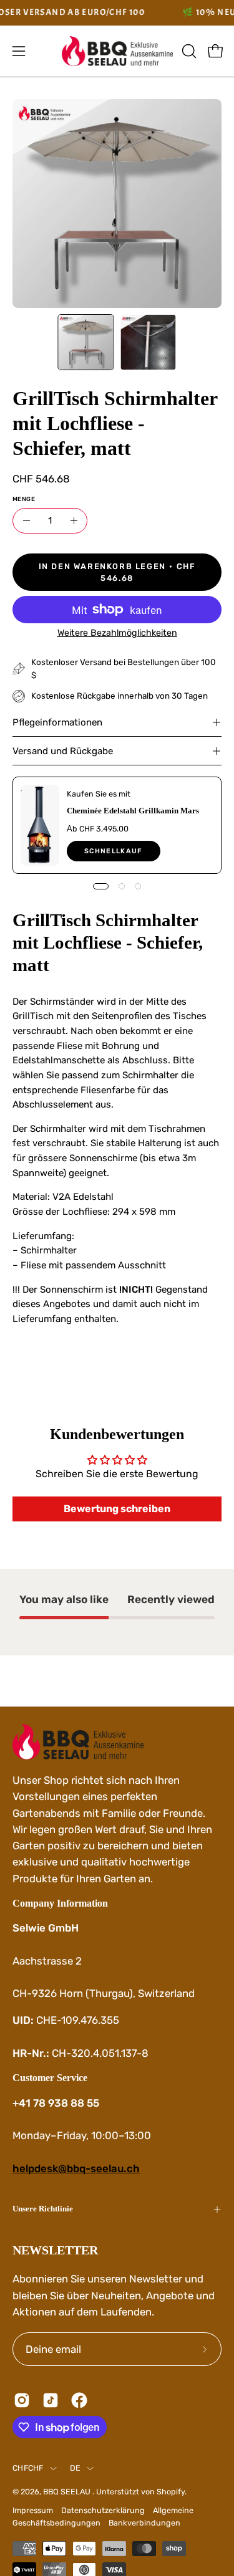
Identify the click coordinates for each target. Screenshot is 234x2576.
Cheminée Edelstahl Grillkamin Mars (133, 810)
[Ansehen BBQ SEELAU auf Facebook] (79, 2400)
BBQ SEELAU (68, 2492)
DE (76, 2468)
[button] (188, 51)
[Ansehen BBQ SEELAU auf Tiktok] (51, 2400)
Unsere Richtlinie (43, 2209)
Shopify (171, 2492)
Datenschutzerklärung (103, 2510)
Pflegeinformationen (57, 722)
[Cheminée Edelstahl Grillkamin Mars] (40, 825)
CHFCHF (28, 2468)
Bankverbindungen (144, 2523)
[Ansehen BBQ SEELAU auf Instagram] (22, 2400)
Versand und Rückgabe (63, 751)
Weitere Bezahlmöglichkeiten (117, 633)
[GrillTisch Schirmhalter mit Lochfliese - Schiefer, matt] (85, 342)
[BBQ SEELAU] (117, 51)
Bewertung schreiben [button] (117, 1509)
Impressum (33, 2510)
